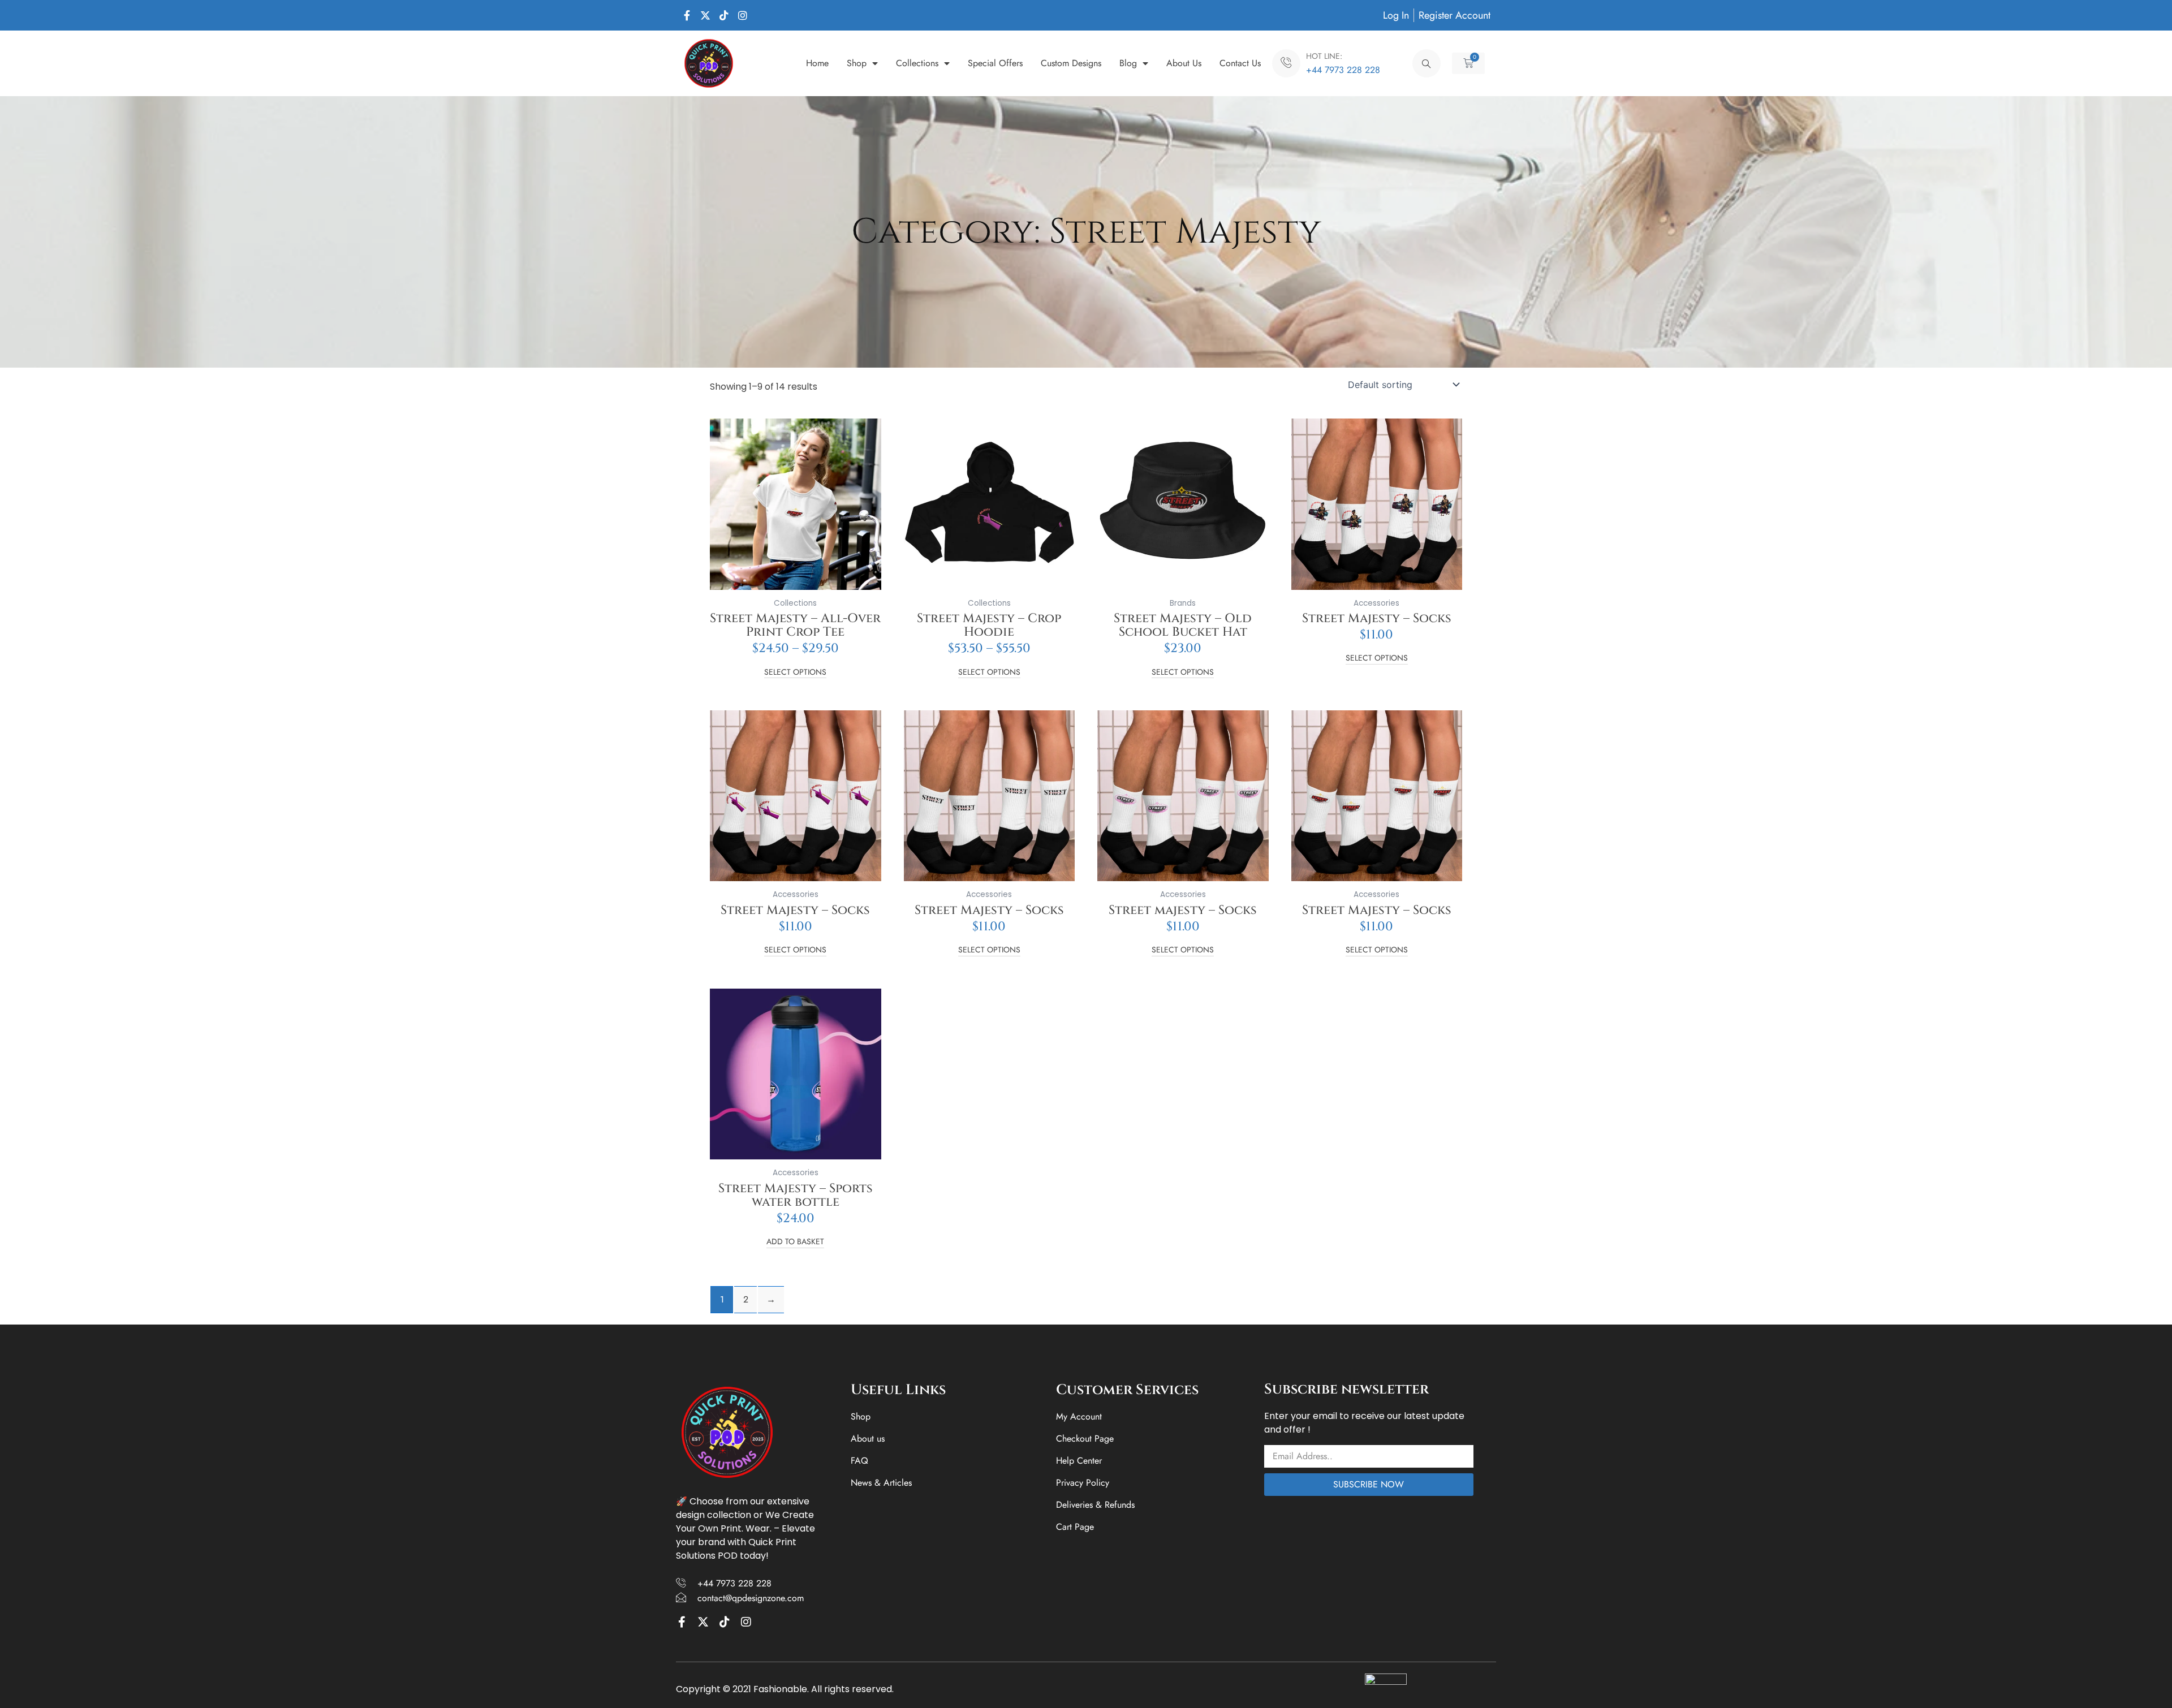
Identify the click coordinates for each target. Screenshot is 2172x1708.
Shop (857, 63)
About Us (1184, 63)
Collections (917, 63)
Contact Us (1240, 63)
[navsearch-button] (1427, 63)
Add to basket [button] (795, 1242)
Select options (795, 673)
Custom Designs (1071, 63)
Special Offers (995, 63)
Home (817, 63)
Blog (1128, 63)
